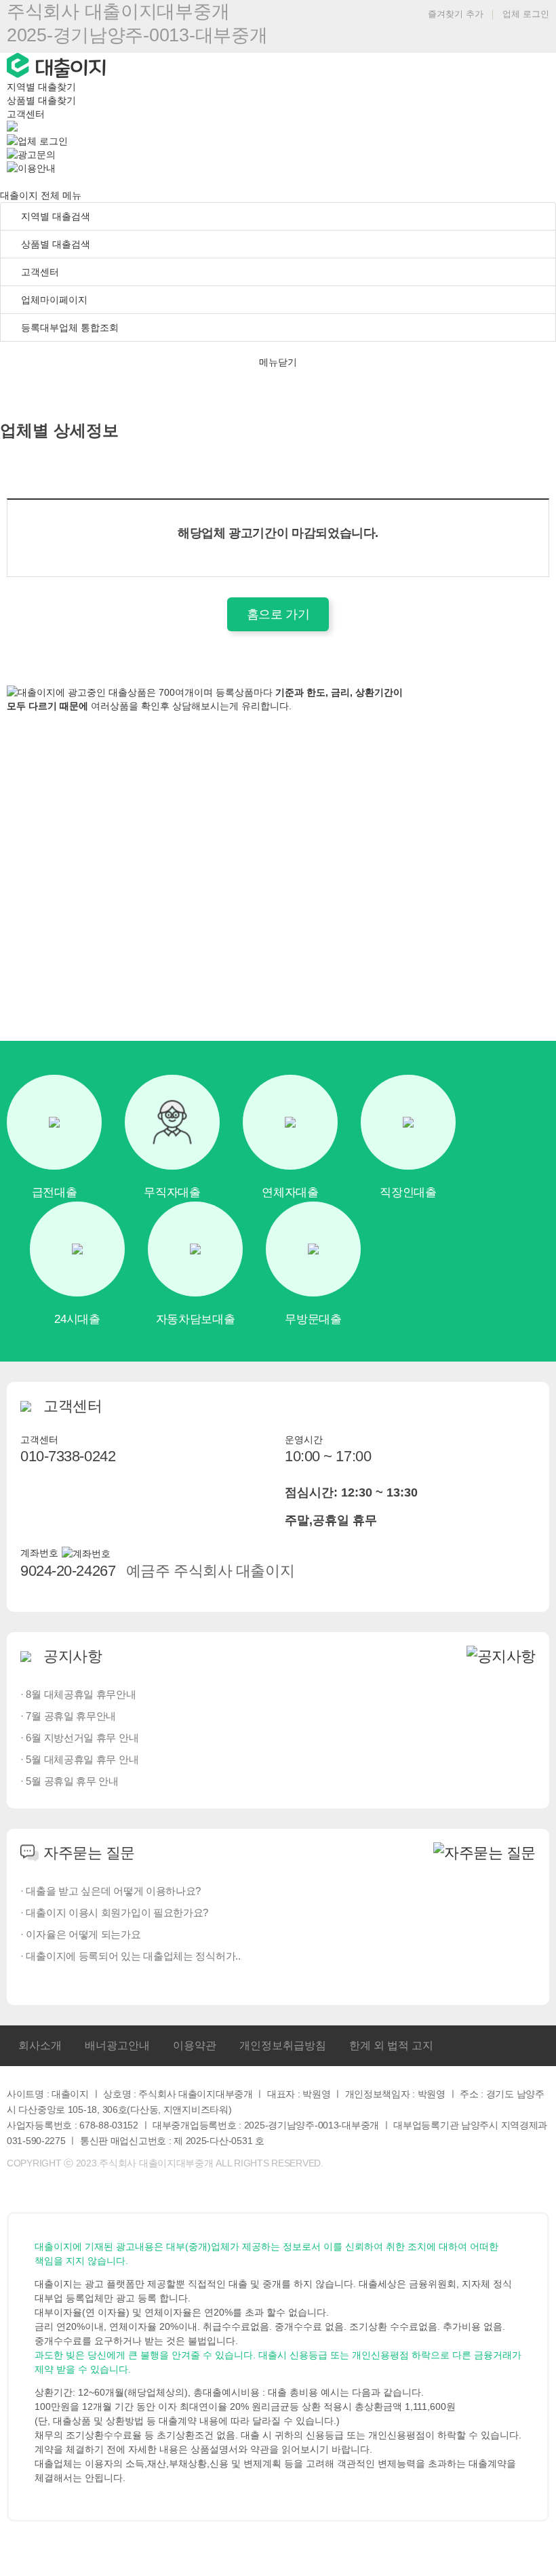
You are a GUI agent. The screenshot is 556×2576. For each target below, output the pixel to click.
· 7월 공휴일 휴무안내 (68, 1716)
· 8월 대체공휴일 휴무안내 (78, 1694)
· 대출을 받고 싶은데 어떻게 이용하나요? (111, 1891)
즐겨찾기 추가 (454, 14)
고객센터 (26, 114)
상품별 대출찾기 (41, 100)
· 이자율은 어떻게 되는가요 (81, 1934)
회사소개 (40, 2045)
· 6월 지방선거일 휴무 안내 (79, 1738)
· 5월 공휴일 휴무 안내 (69, 1781)
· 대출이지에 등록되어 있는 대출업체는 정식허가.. (131, 1956)
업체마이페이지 (54, 300)
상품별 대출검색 (54, 244)
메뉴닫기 (278, 362)
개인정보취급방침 (283, 2045)
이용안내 (37, 168)
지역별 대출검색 (54, 216)
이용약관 (195, 2045)
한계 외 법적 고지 (391, 2045)
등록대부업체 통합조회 (68, 328)
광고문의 (37, 155)
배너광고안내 (117, 2045)
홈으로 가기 (278, 614)
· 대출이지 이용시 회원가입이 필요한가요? (114, 1913)
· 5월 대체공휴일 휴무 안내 (79, 1759)
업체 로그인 (526, 14)
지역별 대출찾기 (41, 87)
